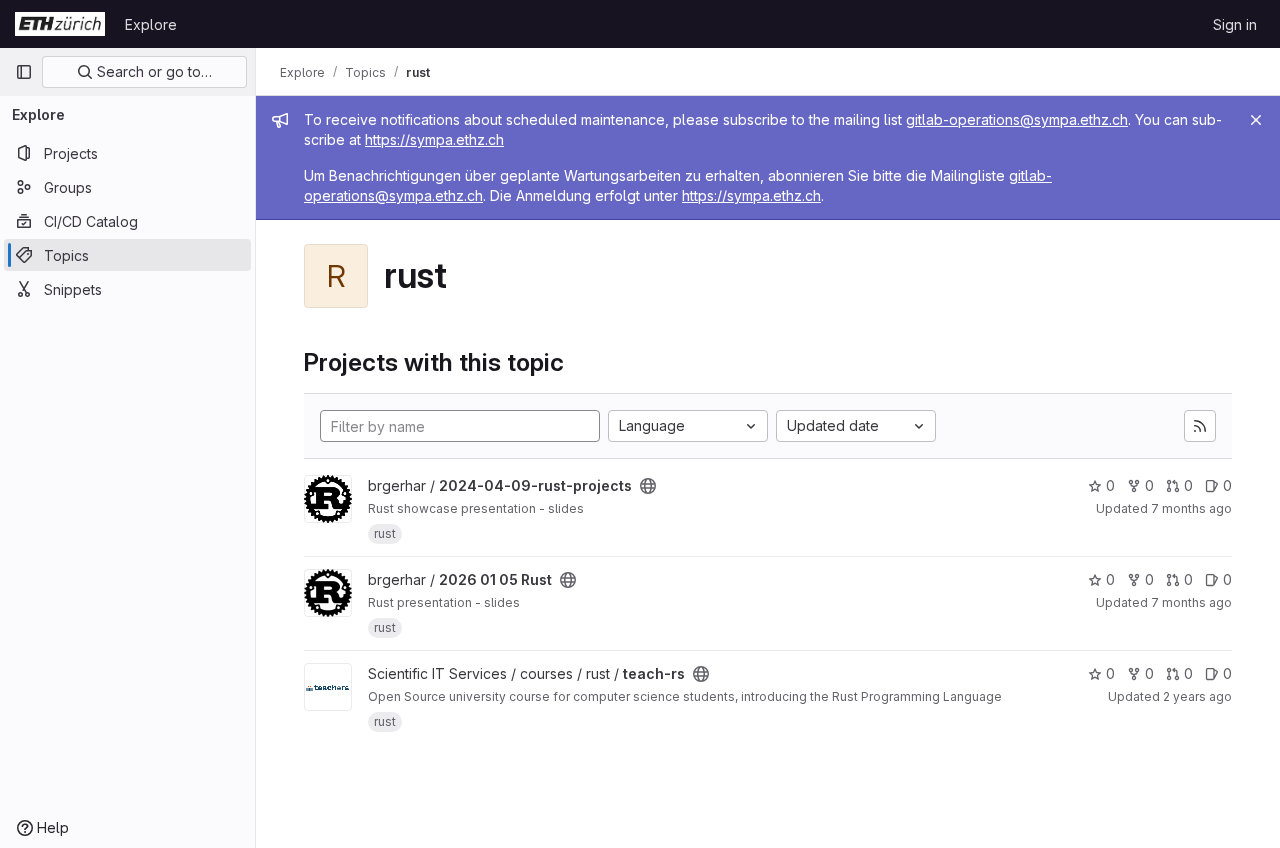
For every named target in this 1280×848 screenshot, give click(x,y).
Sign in (1235, 24)
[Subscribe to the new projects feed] (1200, 426)
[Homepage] (60, 24)
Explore (151, 24)
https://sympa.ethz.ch (434, 139)
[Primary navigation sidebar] (24, 72)
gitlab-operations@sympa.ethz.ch (1017, 119)
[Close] (1256, 120)
